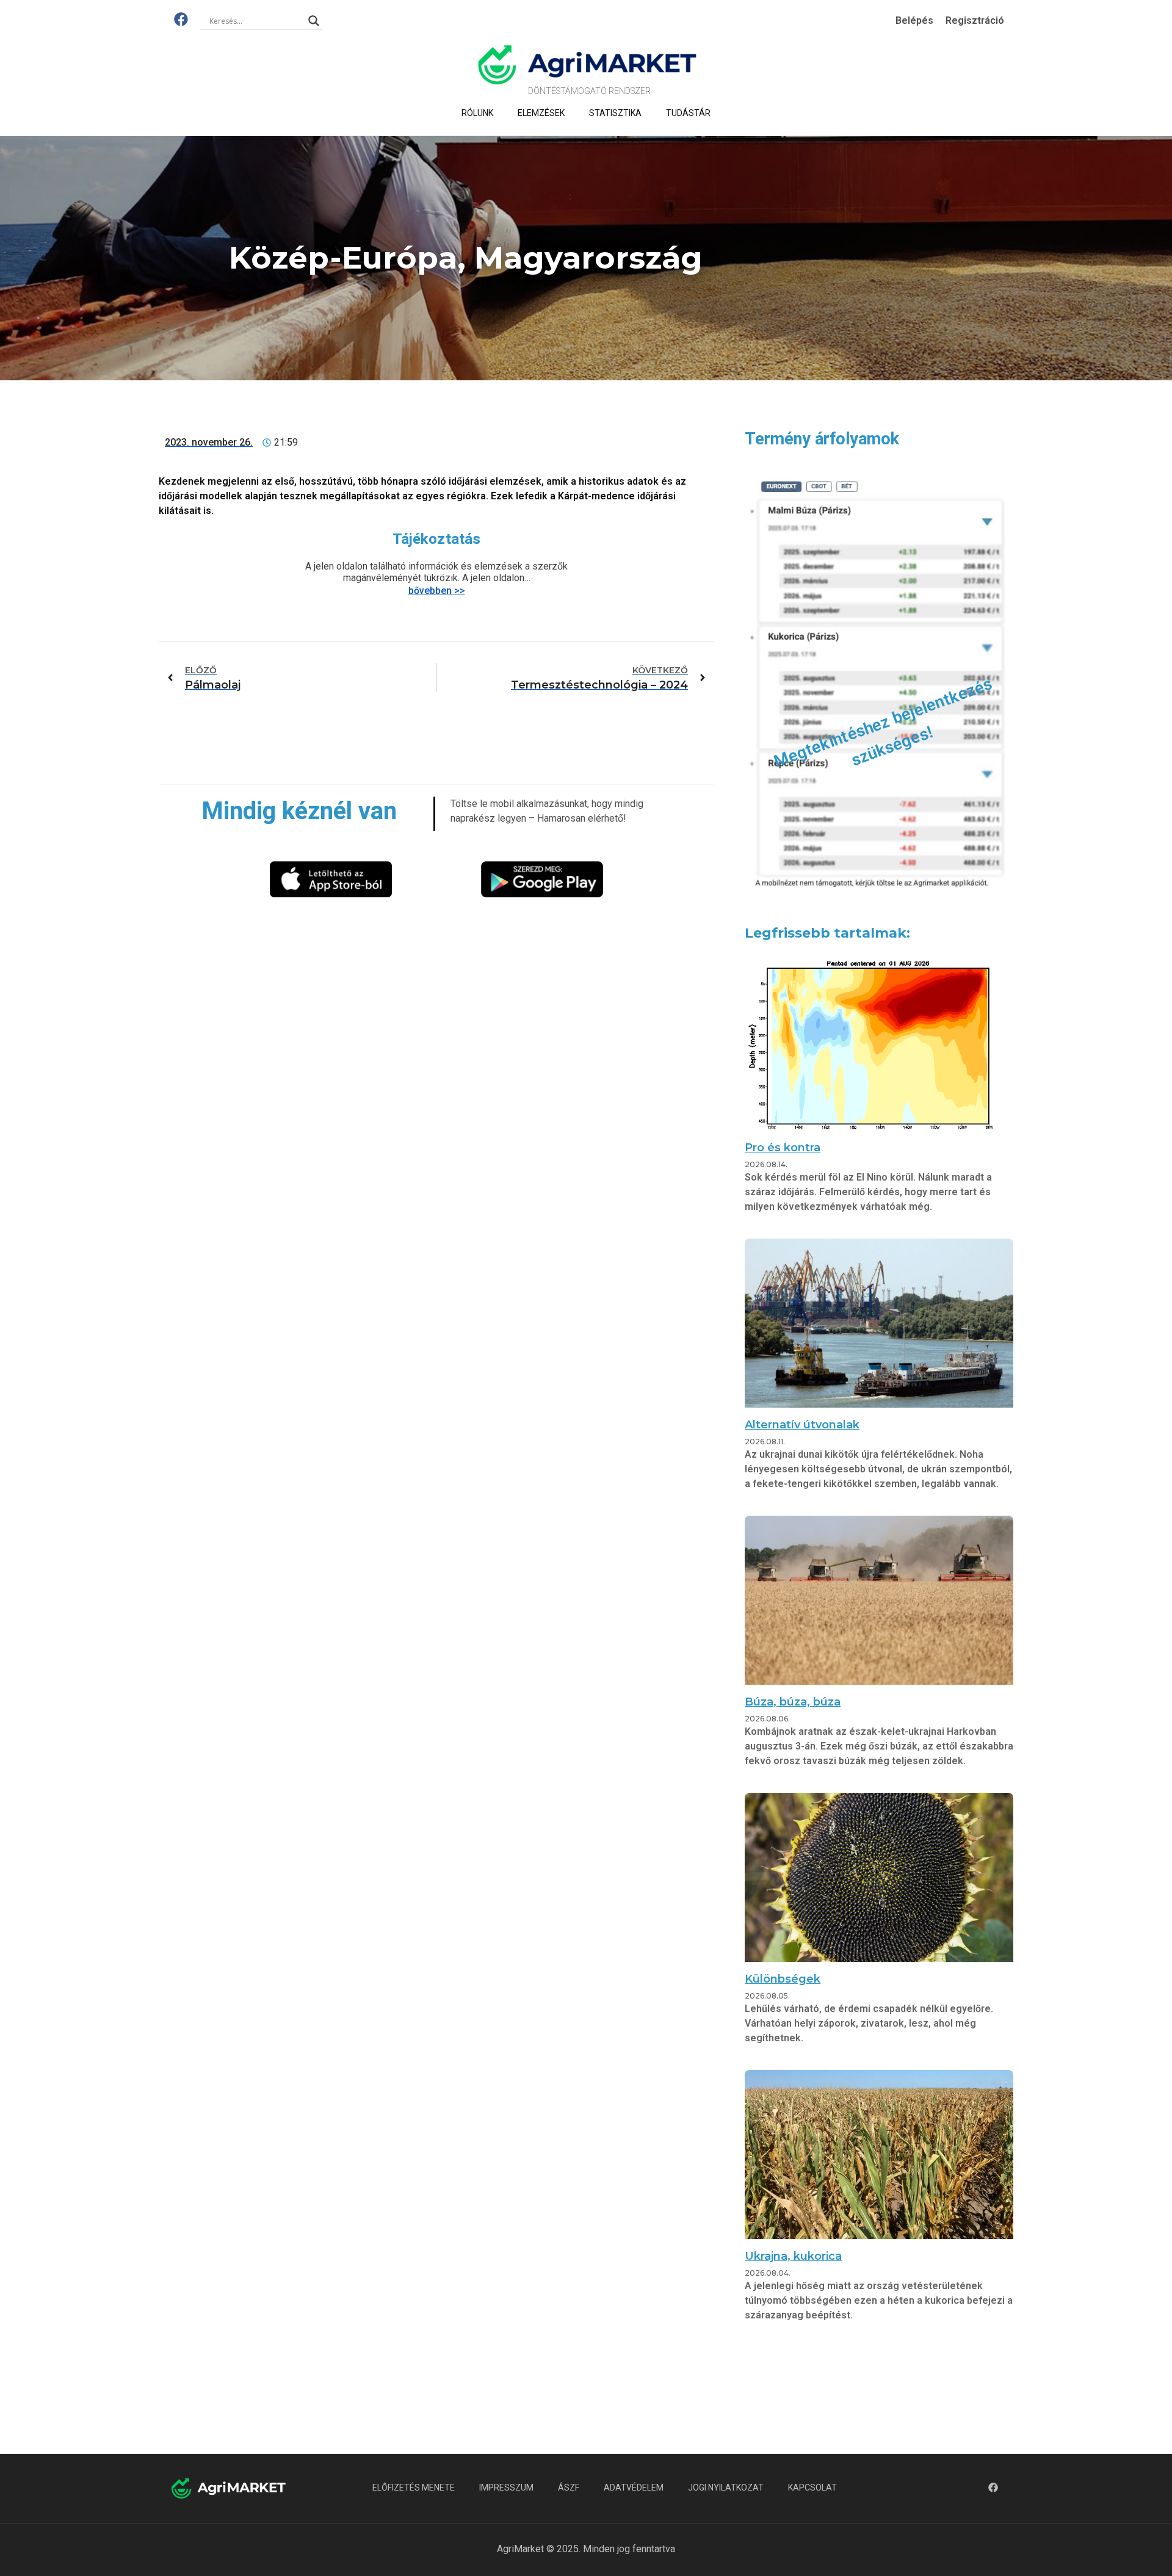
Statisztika (615, 113)
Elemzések (541, 113)
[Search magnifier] (314, 21)
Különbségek (783, 1979)
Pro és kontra (783, 1148)
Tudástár (688, 113)
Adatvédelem (634, 2487)
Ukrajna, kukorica (793, 2256)
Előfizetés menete (414, 2487)
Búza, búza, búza (793, 1702)
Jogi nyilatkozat (726, 2487)
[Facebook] (181, 19)
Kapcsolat (812, 2487)
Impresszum (506, 2487)
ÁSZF (569, 2487)
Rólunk (477, 113)
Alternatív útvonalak (802, 1425)
